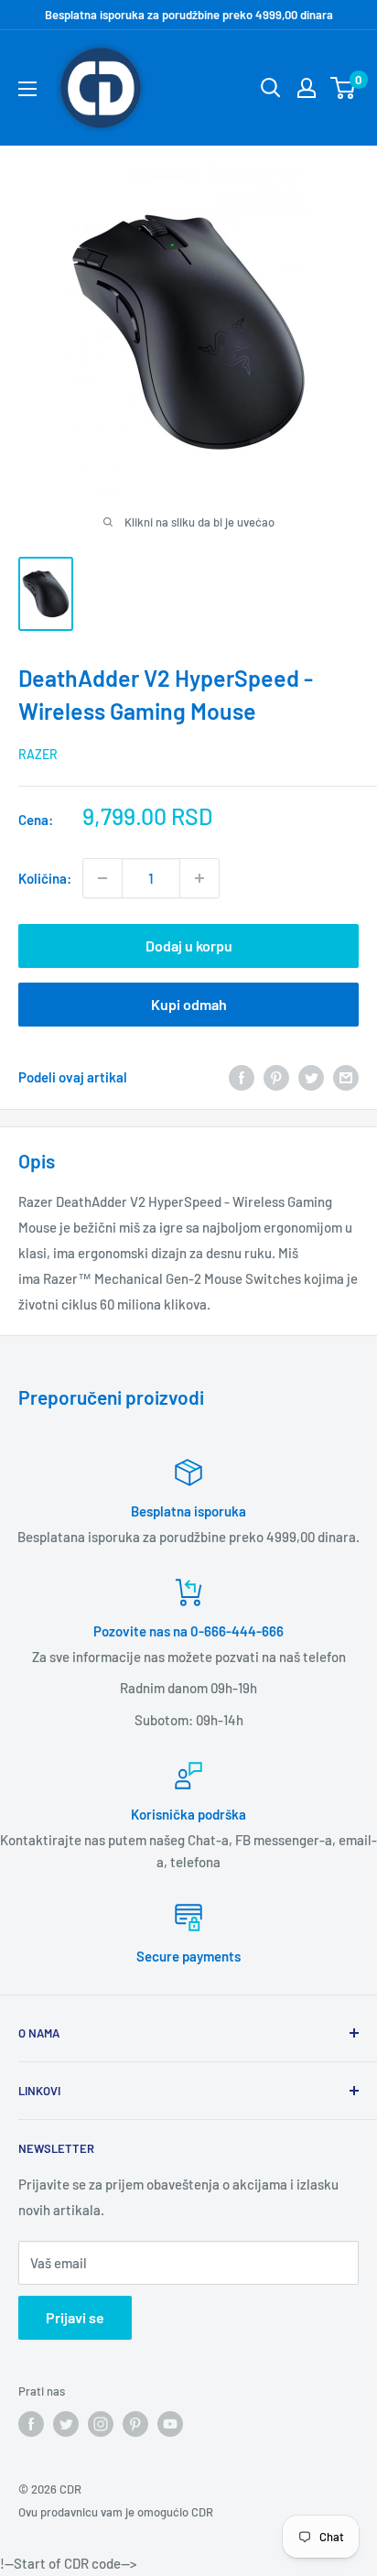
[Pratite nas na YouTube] (170, 2424)
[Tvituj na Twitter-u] (311, 1077)
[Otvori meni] (27, 89)
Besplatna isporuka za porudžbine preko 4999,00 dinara (189, 15)
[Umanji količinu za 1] (102, 878)
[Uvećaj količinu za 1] (199, 878)
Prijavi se (75, 2317)
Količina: (45, 878)
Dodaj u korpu (189, 946)
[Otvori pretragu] (271, 88)
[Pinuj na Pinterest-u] (276, 1077)
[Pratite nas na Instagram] (101, 2424)
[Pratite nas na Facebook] (31, 2424)
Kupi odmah (189, 1004)
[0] (344, 88)
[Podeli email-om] (346, 1077)
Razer (38, 754)
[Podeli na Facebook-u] (242, 1077)
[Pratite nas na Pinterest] (135, 2424)
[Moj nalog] (307, 88)
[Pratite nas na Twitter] (66, 2424)
